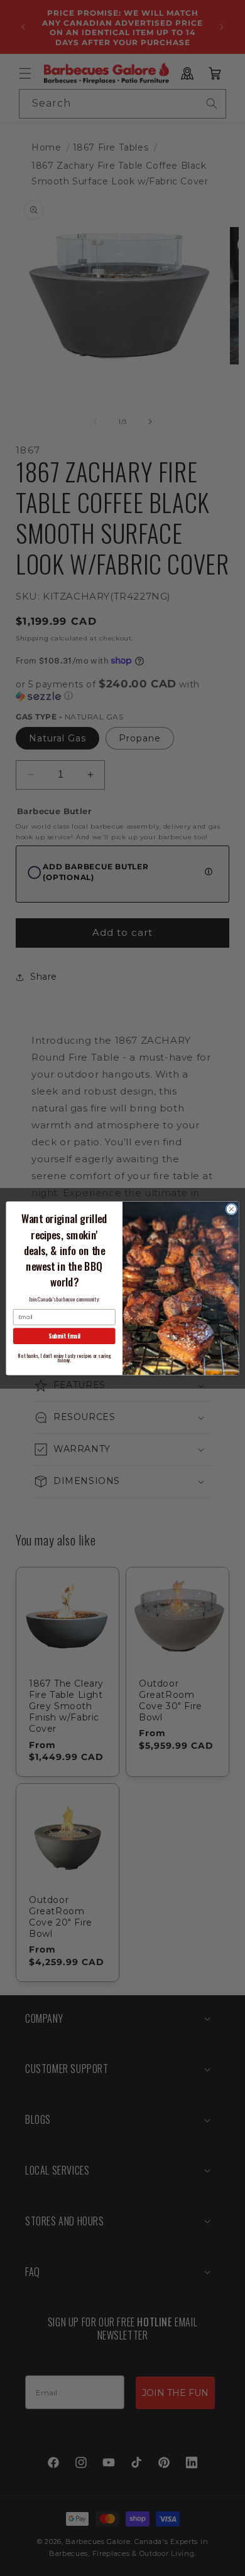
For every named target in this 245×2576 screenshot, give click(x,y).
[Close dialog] (231, 1209)
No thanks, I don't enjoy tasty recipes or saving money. (64, 1358)
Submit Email (64, 1335)
